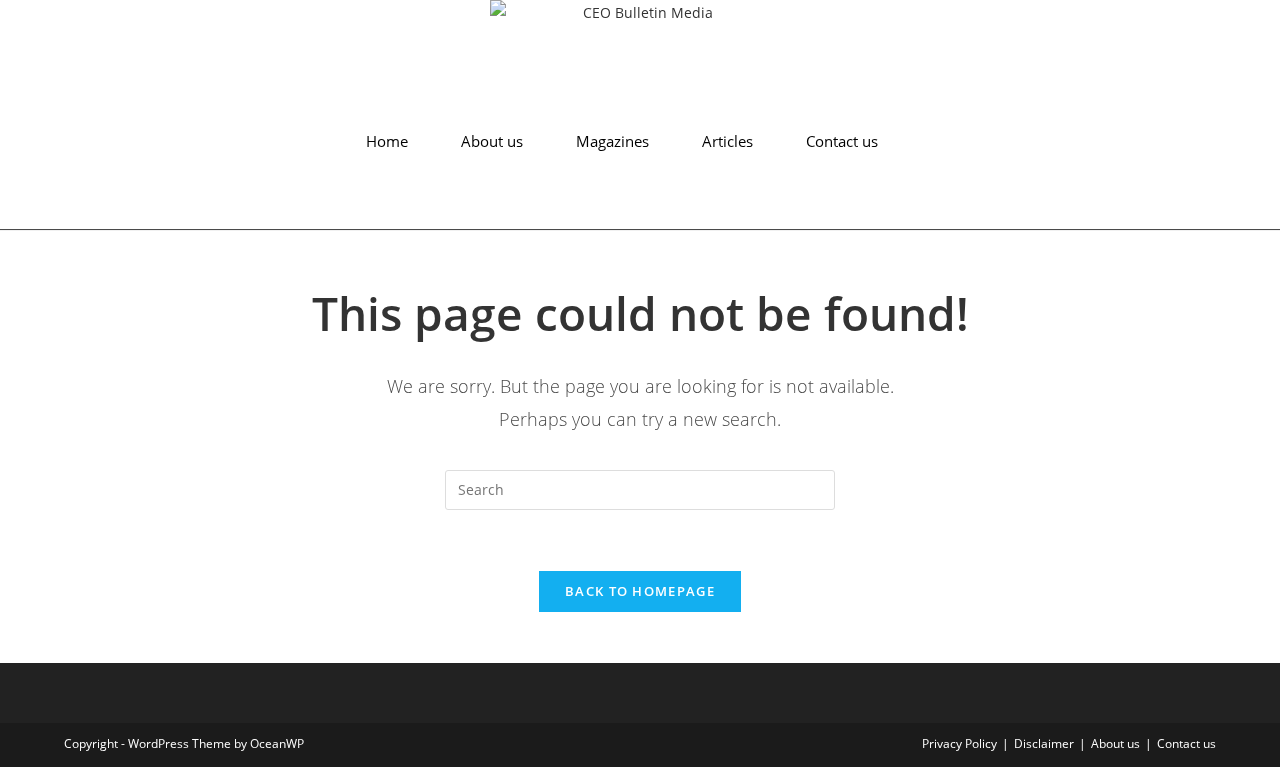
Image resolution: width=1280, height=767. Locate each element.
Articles (727, 141)
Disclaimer (1044, 743)
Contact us (842, 141)
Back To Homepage (640, 591)
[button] (38, 209)
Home (387, 141)
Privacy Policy (959, 743)
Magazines (612, 141)
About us (492, 141)
